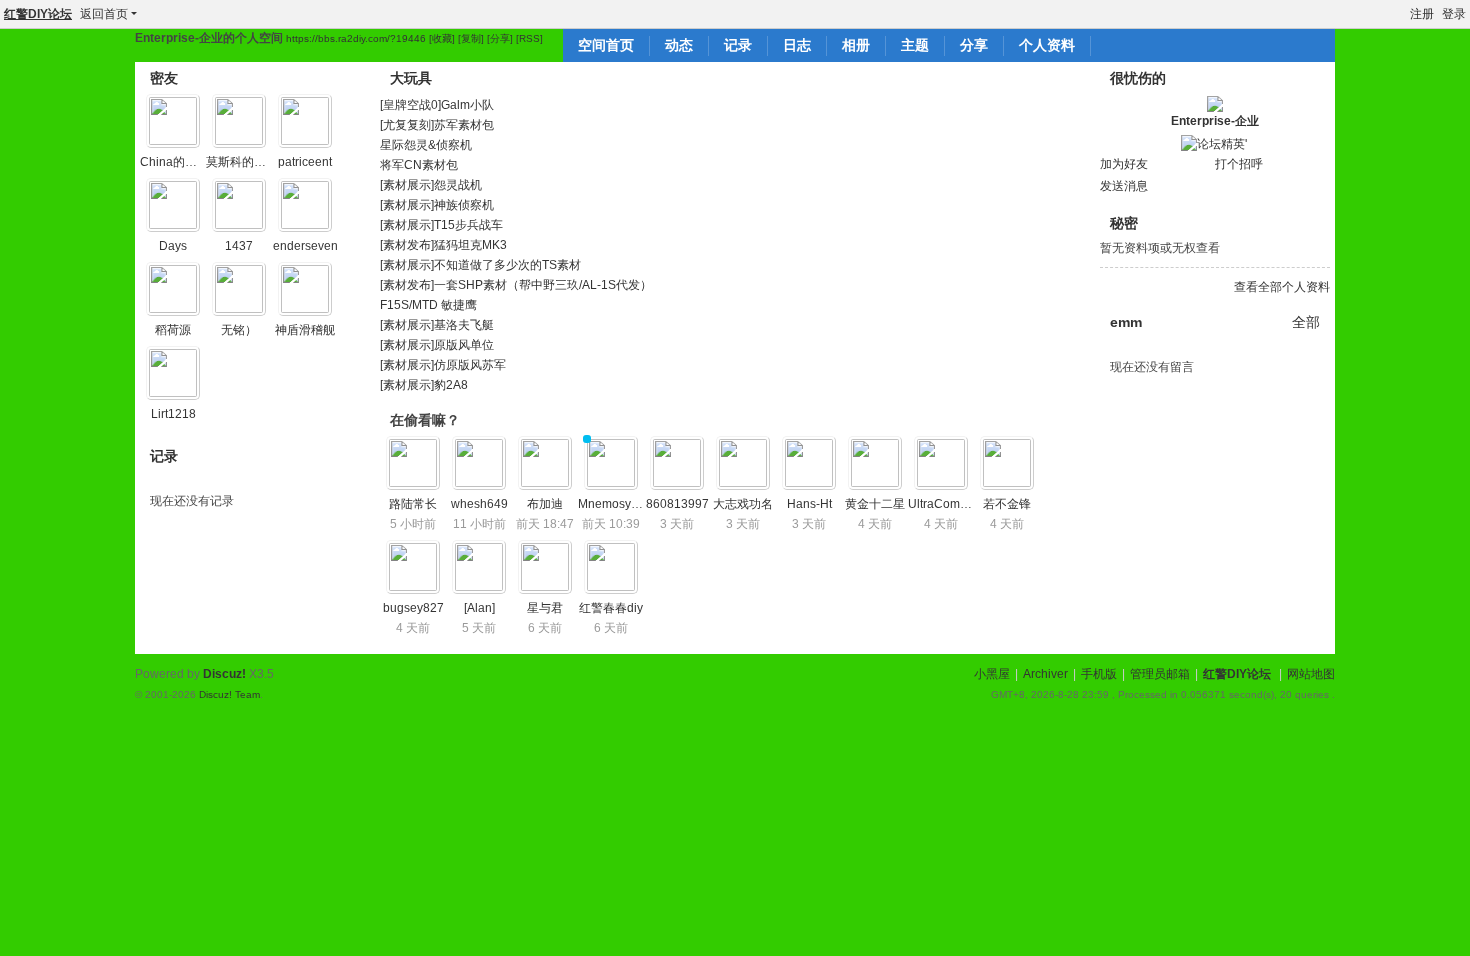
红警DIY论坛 (38, 14)
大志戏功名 (743, 504)
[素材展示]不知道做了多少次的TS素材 (480, 265)
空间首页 (606, 45)
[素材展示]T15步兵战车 (441, 225)
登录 (1454, 14)
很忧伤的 (1138, 78)
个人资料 (1047, 45)
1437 (239, 246)
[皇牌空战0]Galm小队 (437, 105)
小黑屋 (992, 674)
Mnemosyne (611, 504)
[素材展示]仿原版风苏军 (443, 365)
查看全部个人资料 (1282, 287)
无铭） (239, 330)
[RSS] (529, 38)
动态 (679, 45)
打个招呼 (1239, 164)
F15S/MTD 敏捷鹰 (428, 305)
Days (173, 246)
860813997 (677, 504)
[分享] (500, 38)
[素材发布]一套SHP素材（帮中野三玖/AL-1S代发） (516, 285)
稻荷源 (173, 330)
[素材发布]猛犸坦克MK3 (443, 245)
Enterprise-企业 (1215, 121)
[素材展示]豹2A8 (424, 385)
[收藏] (442, 38)
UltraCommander (955, 504)
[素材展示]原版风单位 (437, 345)
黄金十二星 (875, 504)
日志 (797, 45)
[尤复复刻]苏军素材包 (437, 125)
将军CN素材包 (419, 165)
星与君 (545, 608)
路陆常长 (413, 504)
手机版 (1099, 674)
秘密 (1124, 223)
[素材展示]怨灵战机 (431, 185)
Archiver (1045, 674)
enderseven (305, 246)
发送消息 (1124, 186)
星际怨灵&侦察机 (426, 145)
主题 (915, 45)
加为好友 (1124, 164)
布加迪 (545, 504)
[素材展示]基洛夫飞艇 (437, 325)
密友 (164, 78)
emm (1126, 322)
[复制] (471, 38)
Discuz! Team (229, 694)
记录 (738, 45)
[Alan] (479, 608)
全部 (1306, 322)
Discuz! (224, 674)
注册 (1422, 14)
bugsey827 (413, 608)
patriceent (305, 162)
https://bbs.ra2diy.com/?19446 (356, 38)
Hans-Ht (809, 504)
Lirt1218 (173, 414)
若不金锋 (1007, 504)
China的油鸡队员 (186, 162)
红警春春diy (611, 608)
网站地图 (1311, 674)
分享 (974, 45)
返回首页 (104, 14)
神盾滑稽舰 (305, 330)
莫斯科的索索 (242, 162)
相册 (856, 45)
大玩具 (411, 78)
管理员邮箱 (1160, 674)
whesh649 (479, 504)
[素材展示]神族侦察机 (437, 205)
